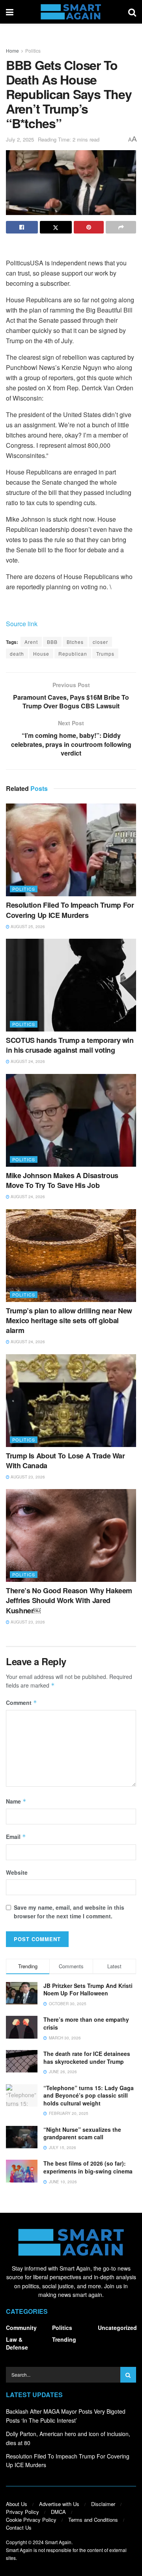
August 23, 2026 (27, 1477)
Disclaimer (103, 2504)
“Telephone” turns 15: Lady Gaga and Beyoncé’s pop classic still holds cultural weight (89, 2095)
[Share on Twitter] (56, 227)
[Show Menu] (10, 12)
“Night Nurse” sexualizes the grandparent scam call (82, 2133)
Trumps (105, 654)
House (41, 654)
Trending (64, 2339)
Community (21, 2328)
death (17, 654)
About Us (17, 2504)
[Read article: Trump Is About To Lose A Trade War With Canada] (71, 1401)
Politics (33, 51)
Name (16, 1801)
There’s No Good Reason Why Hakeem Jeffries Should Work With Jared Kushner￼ (69, 1600)
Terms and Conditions (93, 2520)
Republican (73, 654)
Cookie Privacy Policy (31, 2520)
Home (12, 51)
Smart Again (58, 2542)
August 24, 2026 (27, 1061)
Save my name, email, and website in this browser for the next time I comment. (69, 1912)
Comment (21, 1703)
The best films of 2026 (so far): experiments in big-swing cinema (88, 2167)
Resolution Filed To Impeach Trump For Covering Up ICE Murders (70, 910)
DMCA (58, 2512)
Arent (31, 642)
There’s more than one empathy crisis (86, 2023)
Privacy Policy (22, 2512)
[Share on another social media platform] (121, 227)
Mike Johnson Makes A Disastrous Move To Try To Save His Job (62, 1180)
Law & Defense (17, 2343)
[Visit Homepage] (71, 12)
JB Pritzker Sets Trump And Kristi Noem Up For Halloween (88, 1989)
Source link (22, 624)
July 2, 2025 (20, 139)
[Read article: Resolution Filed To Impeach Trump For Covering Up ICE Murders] (71, 850)
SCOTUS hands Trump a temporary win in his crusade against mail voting (70, 1045)
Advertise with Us (59, 2504)
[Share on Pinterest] (89, 227)
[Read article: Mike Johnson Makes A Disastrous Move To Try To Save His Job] (71, 1120)
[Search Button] (132, 12)
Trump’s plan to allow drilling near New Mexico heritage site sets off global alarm (69, 1320)
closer (100, 642)
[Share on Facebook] (22, 227)
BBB (52, 642)
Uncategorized (117, 2328)
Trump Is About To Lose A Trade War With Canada (65, 1461)
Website (17, 1872)
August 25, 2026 (27, 927)
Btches (75, 642)
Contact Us (19, 2527)
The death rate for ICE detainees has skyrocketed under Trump (87, 2057)
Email (16, 1837)
